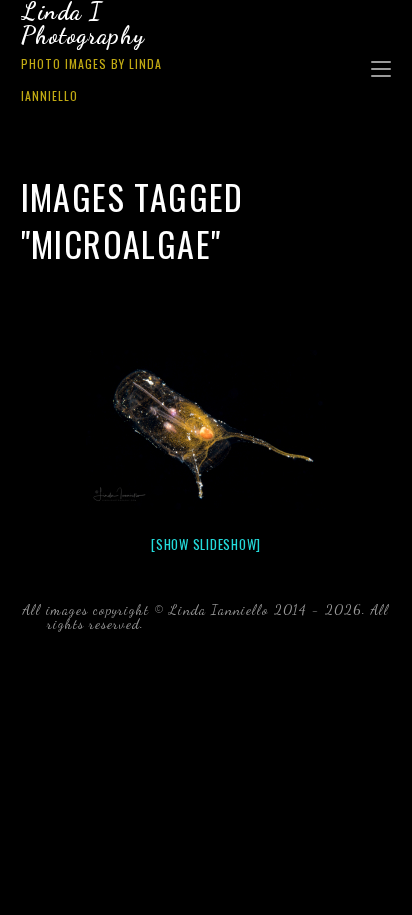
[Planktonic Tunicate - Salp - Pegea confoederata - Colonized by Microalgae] (206, 430)
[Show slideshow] (206, 544)
